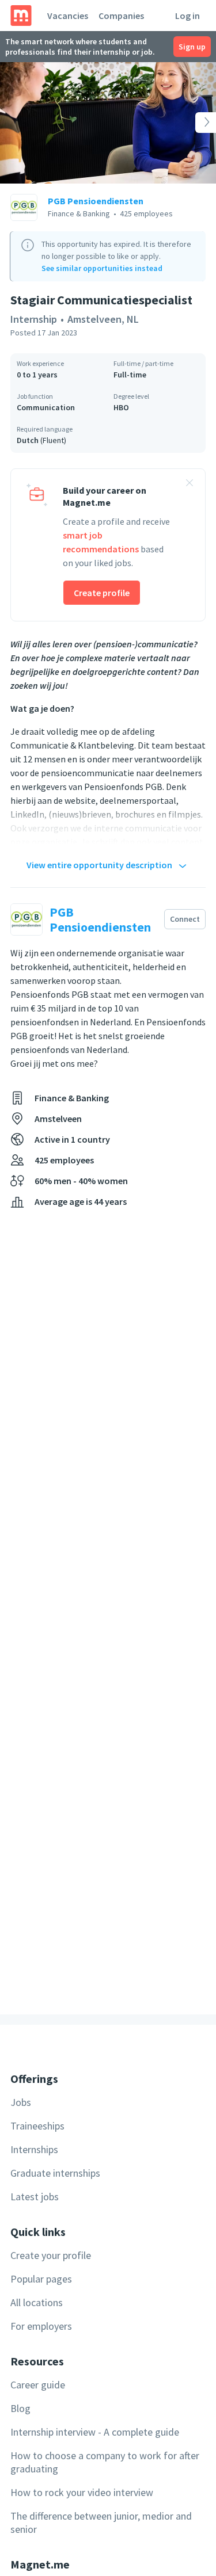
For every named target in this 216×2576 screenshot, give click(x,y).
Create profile (102, 593)
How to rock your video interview (82, 2492)
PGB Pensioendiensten (96, 201)
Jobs (21, 2102)
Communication (46, 407)
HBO (121, 407)
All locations (37, 2302)
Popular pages (41, 2279)
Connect (185, 919)
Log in (187, 16)
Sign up (192, 47)
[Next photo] (194, 123)
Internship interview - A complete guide (95, 2432)
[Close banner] (190, 484)
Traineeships (37, 2126)
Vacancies (68, 16)
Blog (20, 2408)
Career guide (38, 2385)
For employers (41, 2326)
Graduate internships (55, 2173)
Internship (34, 319)
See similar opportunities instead (102, 268)
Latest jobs (35, 2197)
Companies (121, 16)
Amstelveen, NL (103, 319)
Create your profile (51, 2255)
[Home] (21, 16)
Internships (34, 2149)
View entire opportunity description (99, 865)
